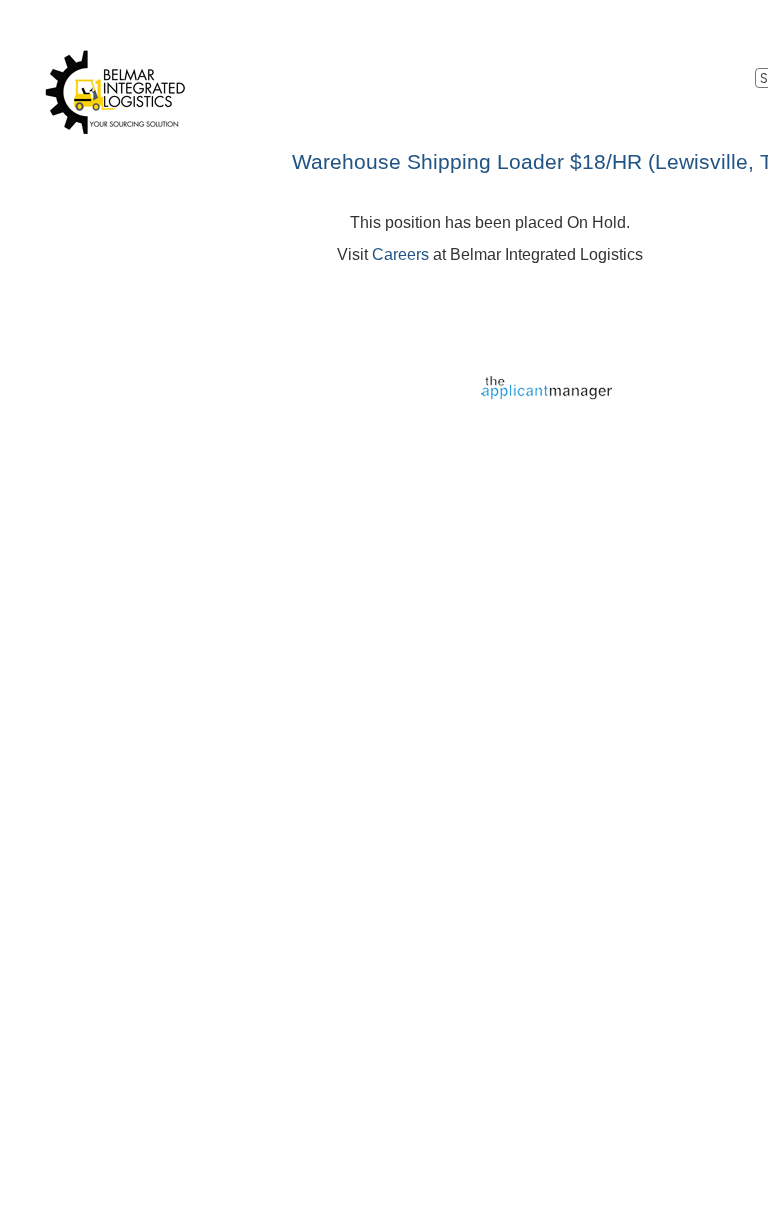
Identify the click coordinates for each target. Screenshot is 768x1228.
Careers (400, 254)
